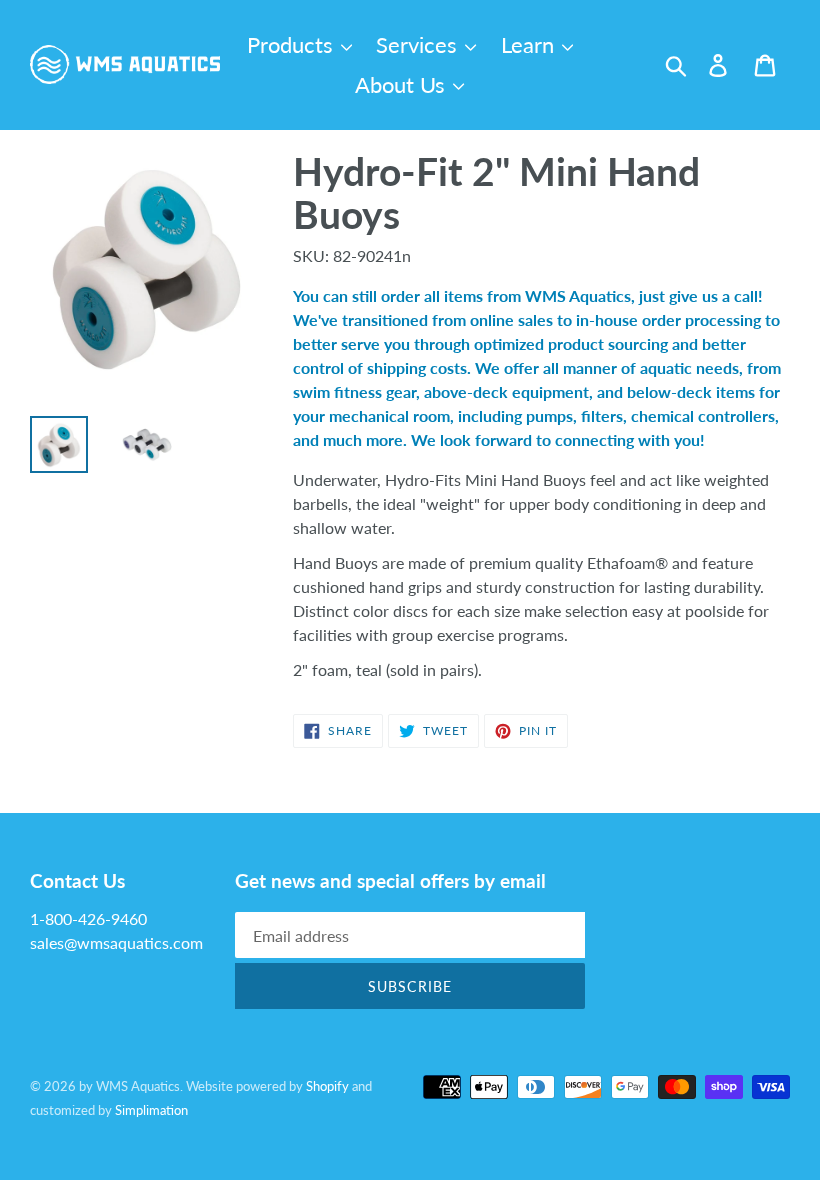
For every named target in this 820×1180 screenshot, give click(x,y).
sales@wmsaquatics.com (116, 942)
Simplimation (151, 1110)
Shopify (327, 1086)
